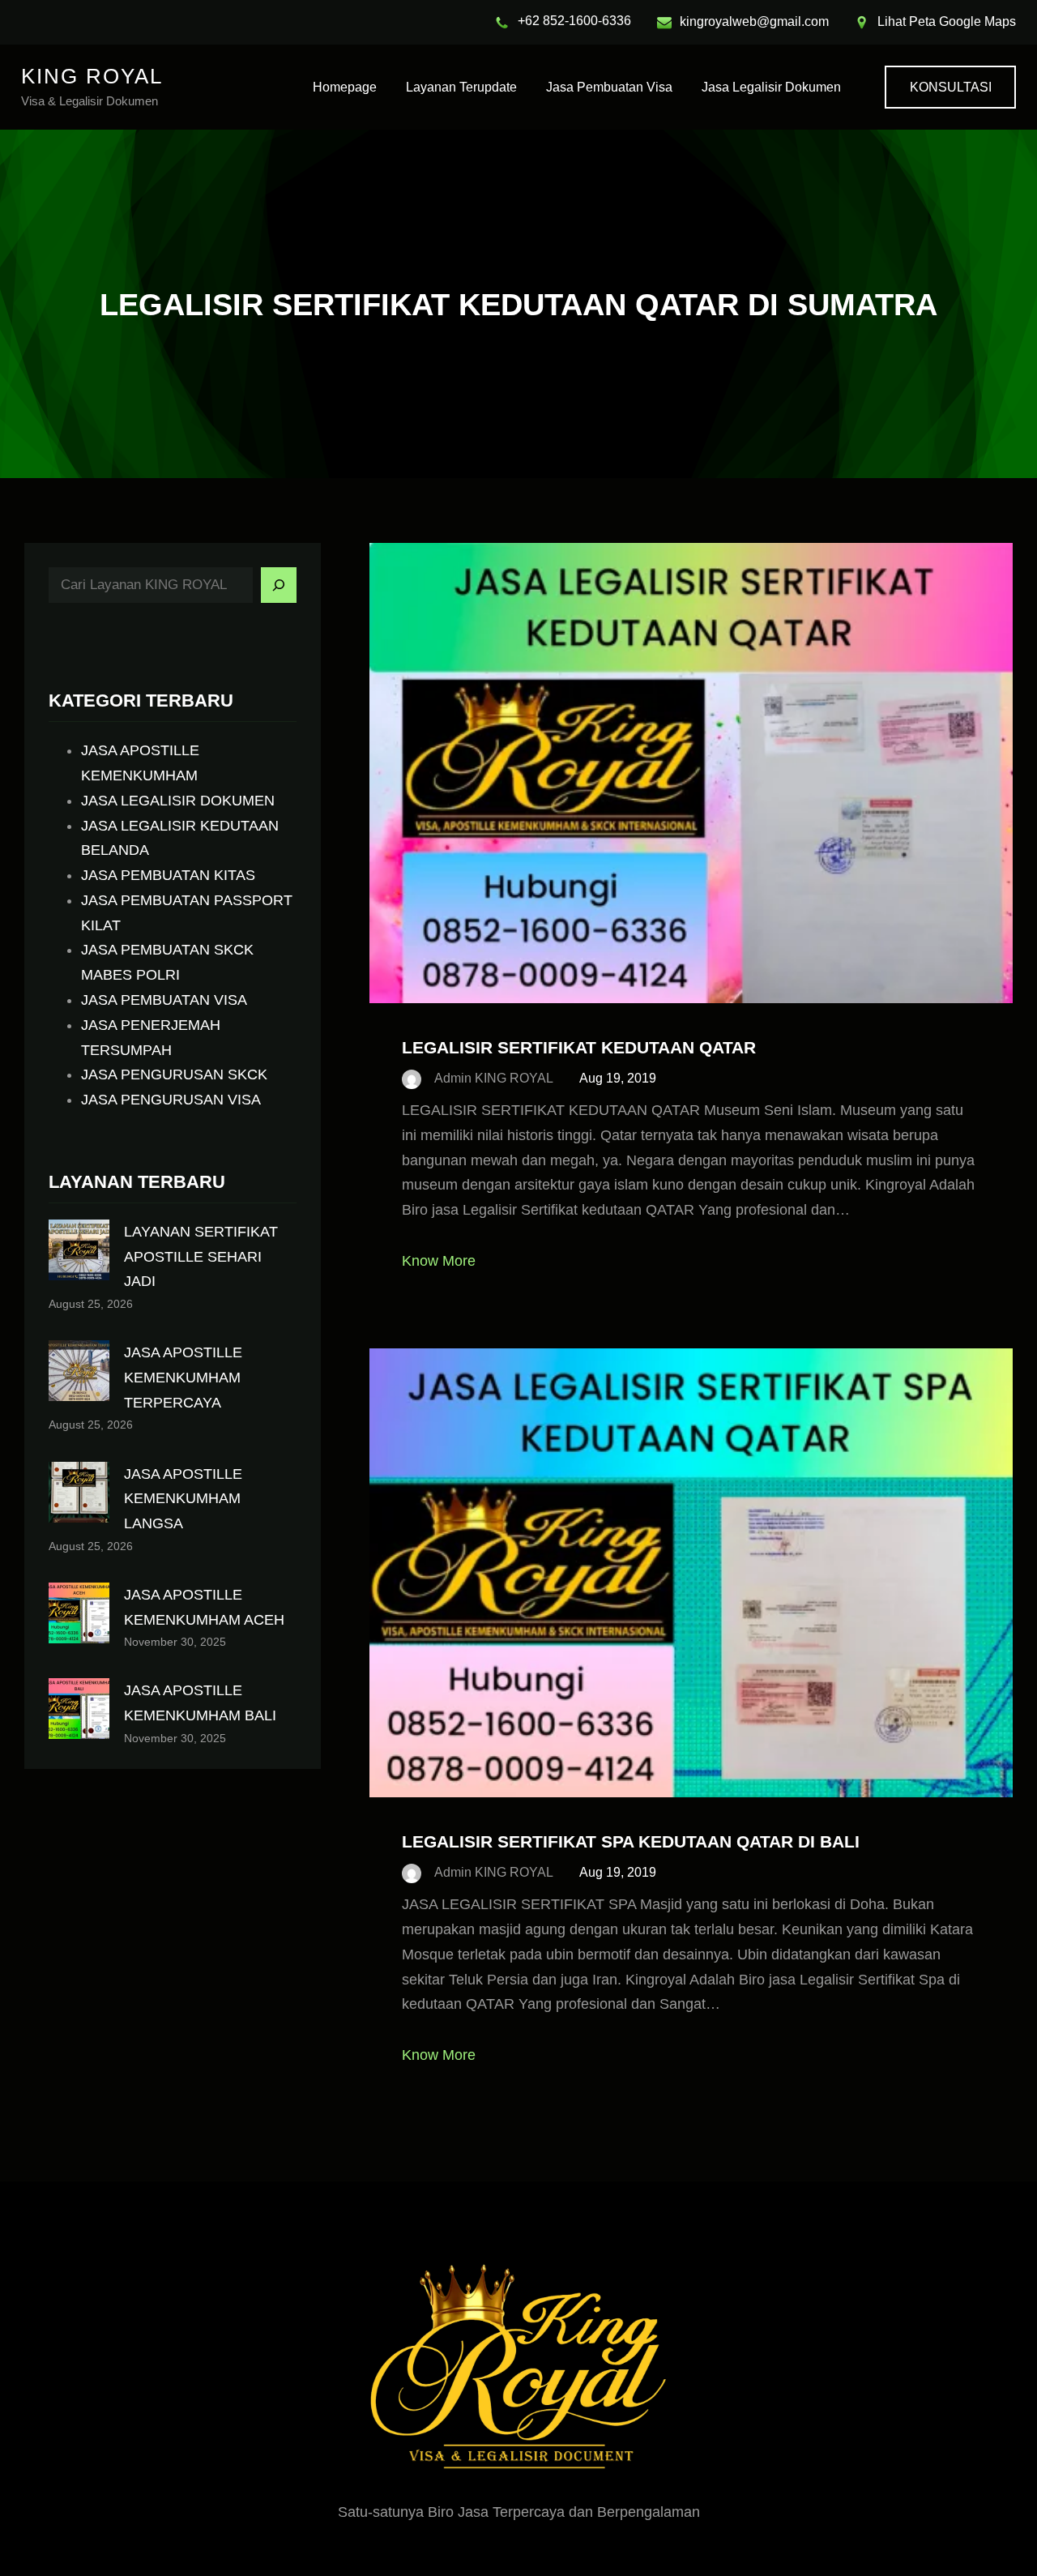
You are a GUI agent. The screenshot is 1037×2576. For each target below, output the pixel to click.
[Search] (279, 585)
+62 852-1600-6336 (574, 21)
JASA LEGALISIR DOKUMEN (178, 801)
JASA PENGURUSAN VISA (171, 1100)
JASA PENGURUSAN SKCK (174, 1074)
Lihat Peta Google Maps (947, 21)
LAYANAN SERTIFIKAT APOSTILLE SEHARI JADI (201, 1257)
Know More (439, 1261)
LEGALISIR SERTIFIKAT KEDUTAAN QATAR (579, 1047)
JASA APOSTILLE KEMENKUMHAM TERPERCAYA (183, 1378)
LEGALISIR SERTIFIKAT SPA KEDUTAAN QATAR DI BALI (631, 1841)
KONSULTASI (951, 87)
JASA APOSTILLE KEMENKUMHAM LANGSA (183, 1499)
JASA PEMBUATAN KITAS (168, 875)
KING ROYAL (92, 76)
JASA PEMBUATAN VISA (164, 1000)
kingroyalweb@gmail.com (754, 21)
